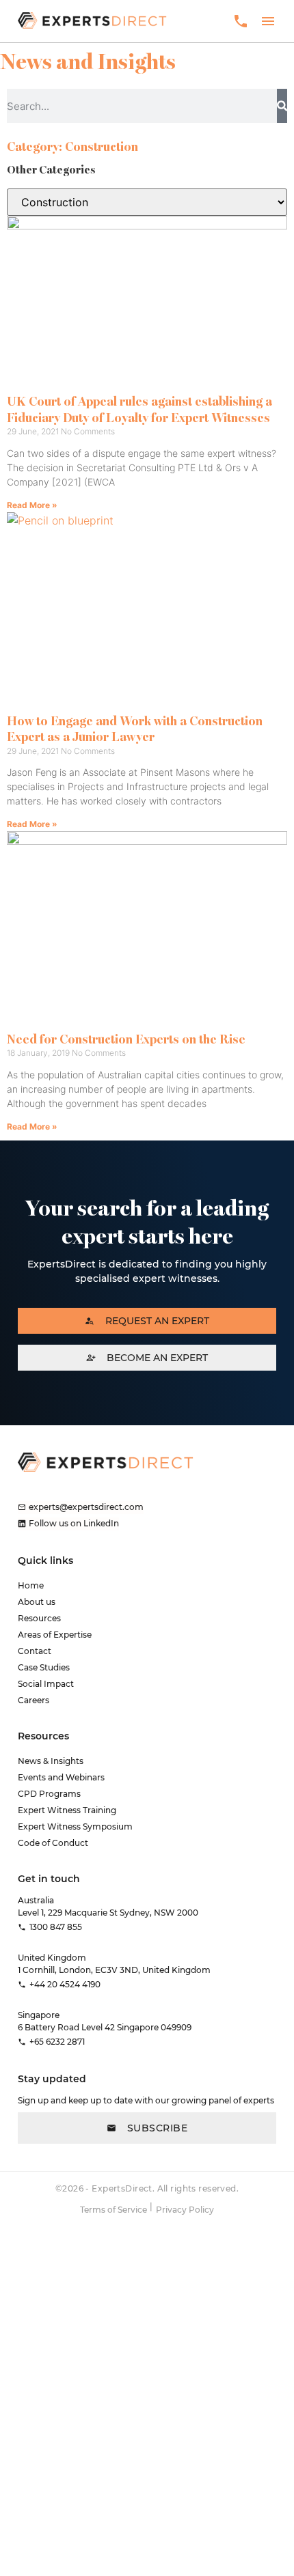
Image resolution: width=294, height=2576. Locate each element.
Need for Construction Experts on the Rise (126, 1039)
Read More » (32, 505)
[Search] (282, 106)
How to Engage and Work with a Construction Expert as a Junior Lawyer (135, 729)
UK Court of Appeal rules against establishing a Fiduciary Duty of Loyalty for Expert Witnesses (139, 409)
